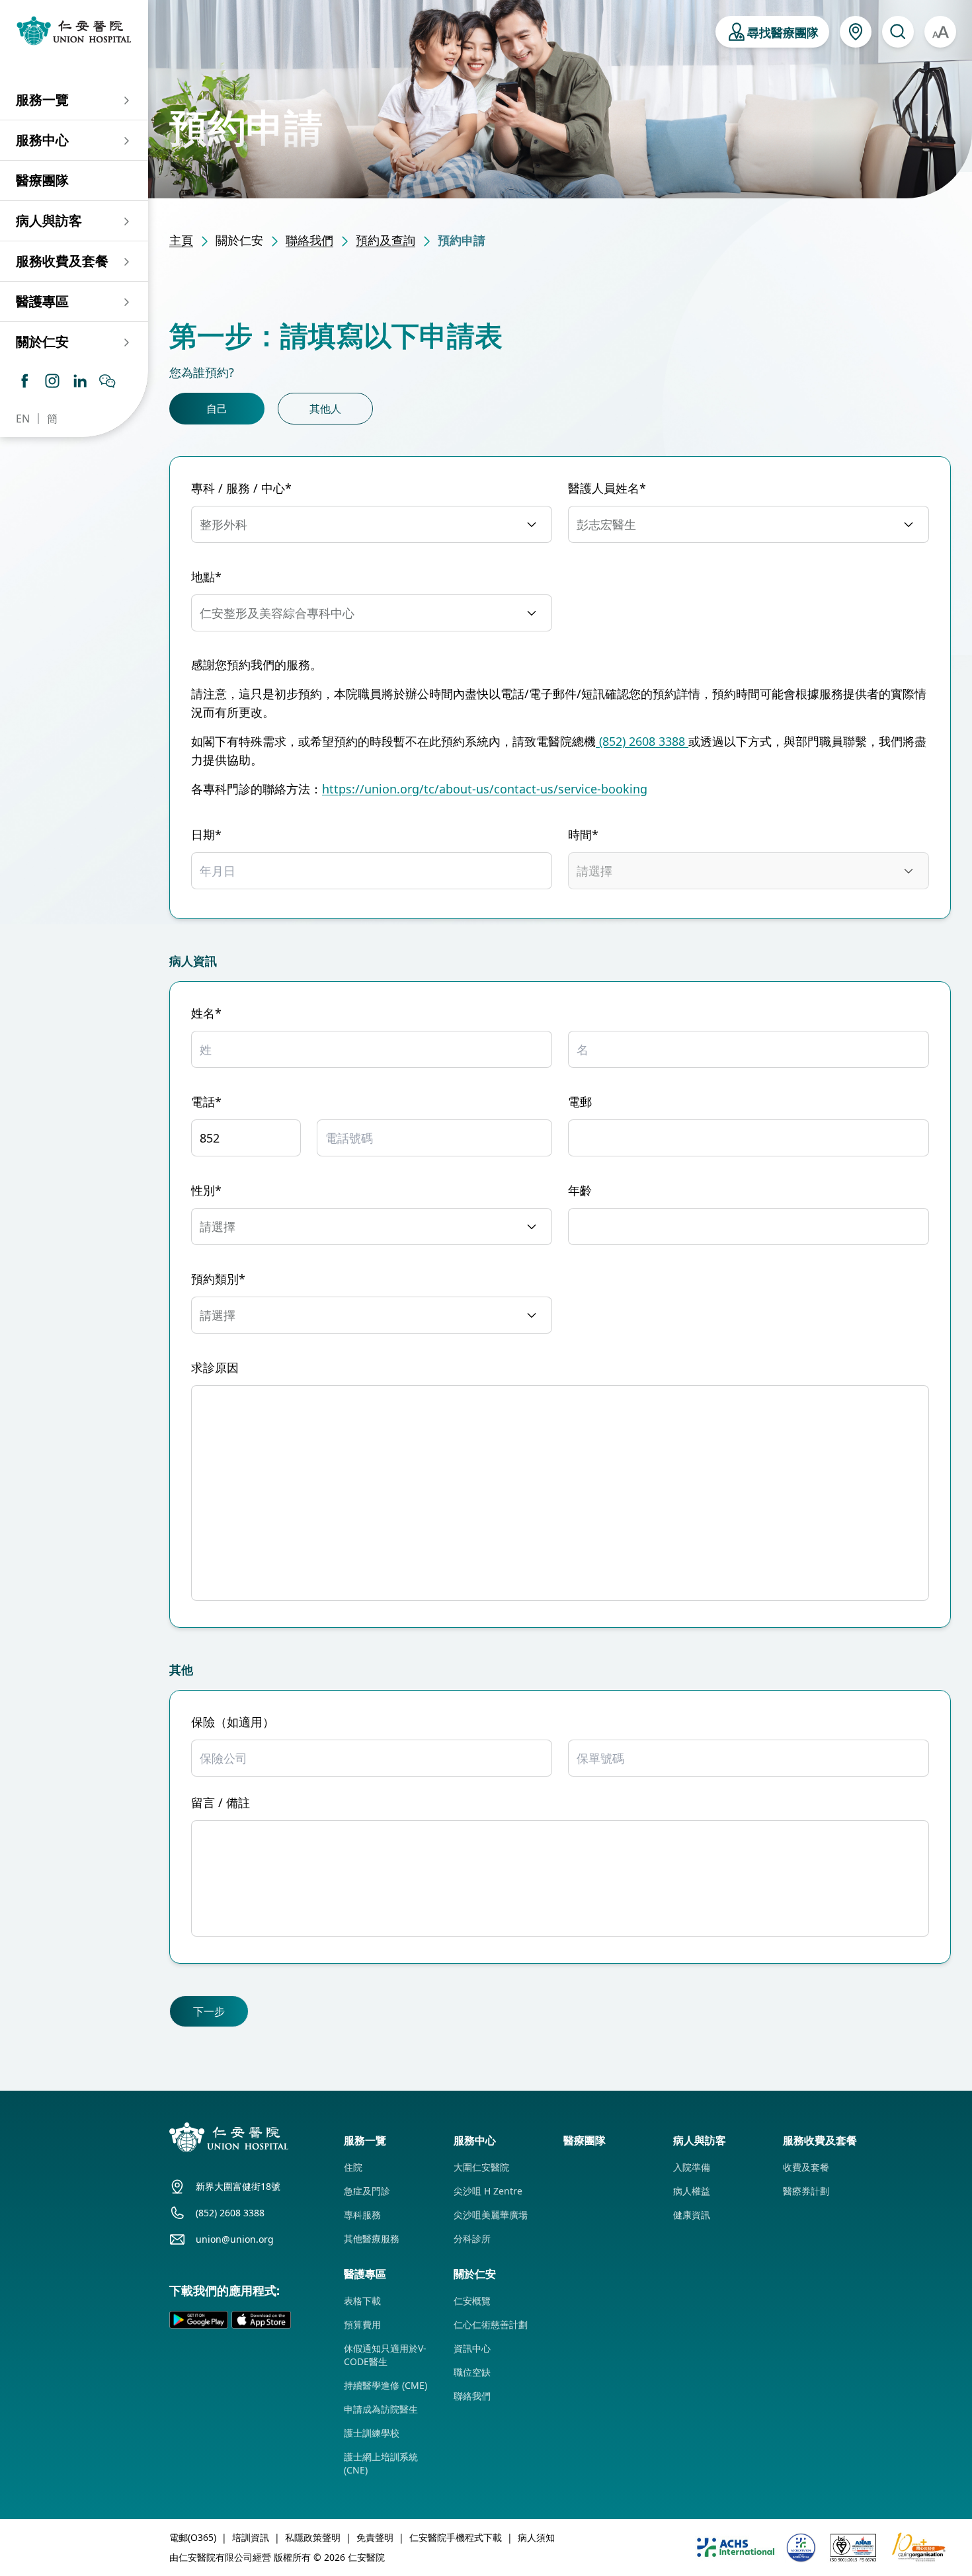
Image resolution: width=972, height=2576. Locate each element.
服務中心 (42, 140)
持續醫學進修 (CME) (385, 2385)
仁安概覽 (472, 2301)
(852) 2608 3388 (642, 741)
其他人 (325, 409)
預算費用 (362, 2324)
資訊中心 (472, 2348)
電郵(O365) (193, 2537)
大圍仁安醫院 (481, 2167)
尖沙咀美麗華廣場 (491, 2215)
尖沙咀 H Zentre (488, 2191)
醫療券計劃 (806, 2191)
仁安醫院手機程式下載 (456, 2537)
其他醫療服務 (372, 2238)
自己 (217, 409)
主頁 (181, 240)
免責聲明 (375, 2537)
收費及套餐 (806, 2167)
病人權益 (692, 2191)
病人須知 (536, 2537)
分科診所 (472, 2238)
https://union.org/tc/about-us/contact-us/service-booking (485, 789)
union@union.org (235, 2239)
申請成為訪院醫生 (381, 2409)
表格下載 (362, 2301)
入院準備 (692, 2167)
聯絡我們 (309, 240)
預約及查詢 (385, 240)
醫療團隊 (42, 180)
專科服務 (362, 2215)
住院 (353, 2167)
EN (23, 419)
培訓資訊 (251, 2537)
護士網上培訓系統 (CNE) (381, 2463)
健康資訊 (692, 2215)
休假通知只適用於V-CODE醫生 (385, 2355)
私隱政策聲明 (313, 2537)
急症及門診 (367, 2191)
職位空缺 (472, 2372)
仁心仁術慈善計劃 (491, 2324)
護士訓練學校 (372, 2433)
